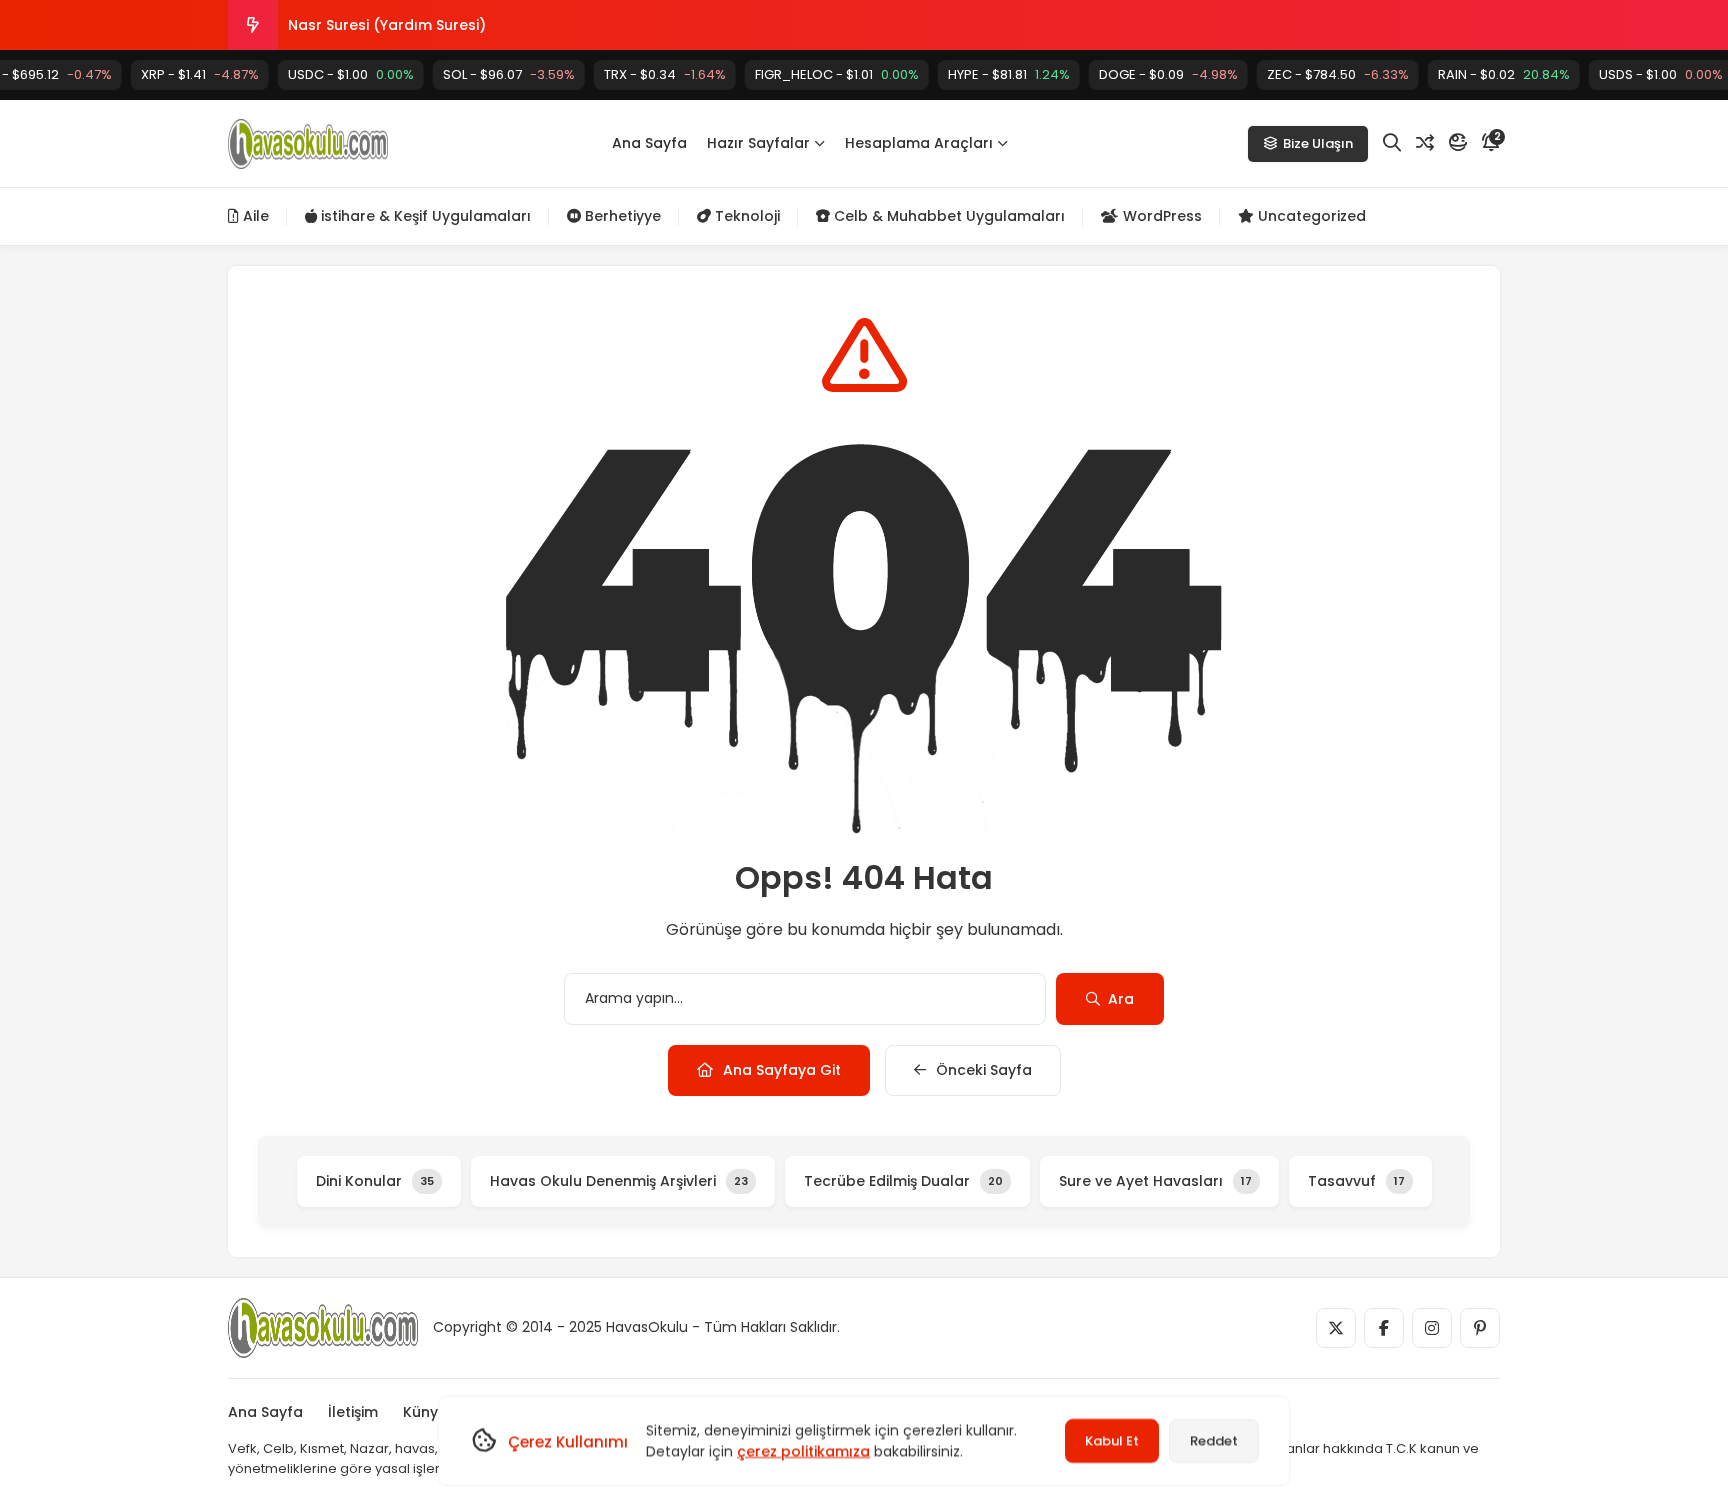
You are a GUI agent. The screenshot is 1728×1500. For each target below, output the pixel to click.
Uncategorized (1310, 216)
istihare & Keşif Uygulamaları (424, 216)
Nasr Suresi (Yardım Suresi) (387, 25)
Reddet (1214, 1440)
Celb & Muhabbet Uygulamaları (947, 216)
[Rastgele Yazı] (1425, 143)
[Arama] (1392, 143)
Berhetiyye (621, 216)
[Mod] (1458, 143)
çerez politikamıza (803, 1451)
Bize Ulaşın (1318, 143)
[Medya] (1336, 1328)
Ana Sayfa (649, 143)
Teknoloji (745, 216)
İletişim (353, 1412)
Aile (254, 216)
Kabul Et (1112, 1440)
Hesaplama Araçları (919, 143)
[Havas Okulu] (308, 144)
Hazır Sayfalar (758, 143)
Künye (425, 1412)
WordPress (1160, 216)
